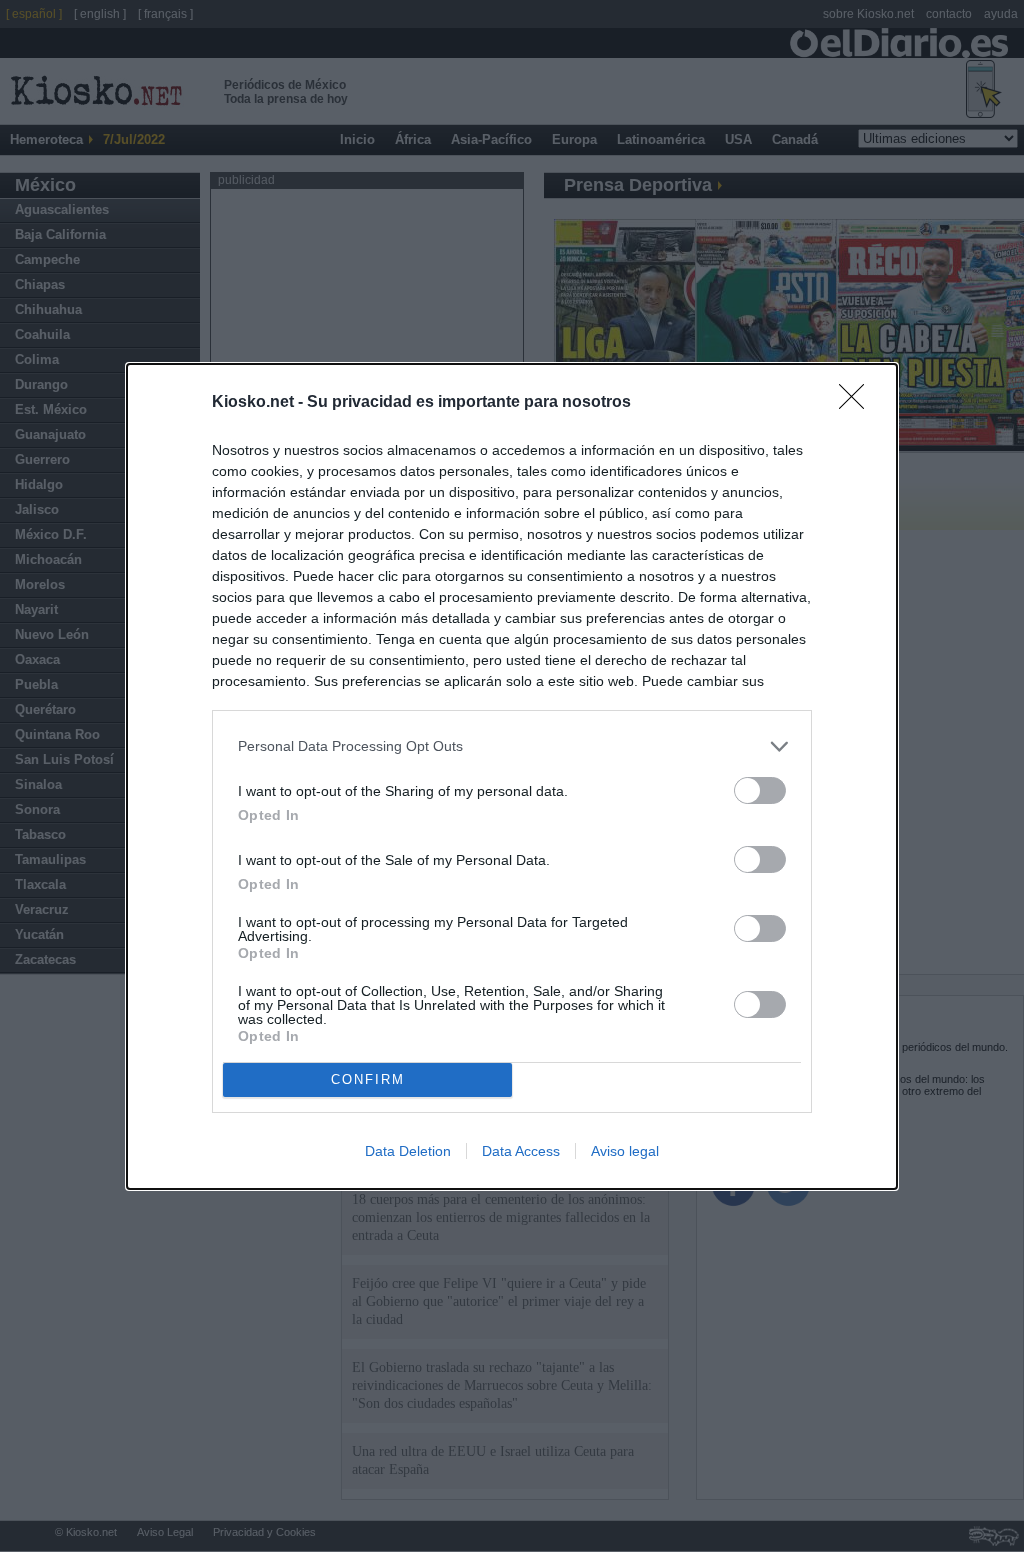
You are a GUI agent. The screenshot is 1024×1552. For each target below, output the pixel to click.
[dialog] (512, 776)
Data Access (521, 1151)
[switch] (760, 790)
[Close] (858, 403)
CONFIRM (368, 1079)
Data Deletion (408, 1151)
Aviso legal (625, 1151)
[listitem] (512, 746)
